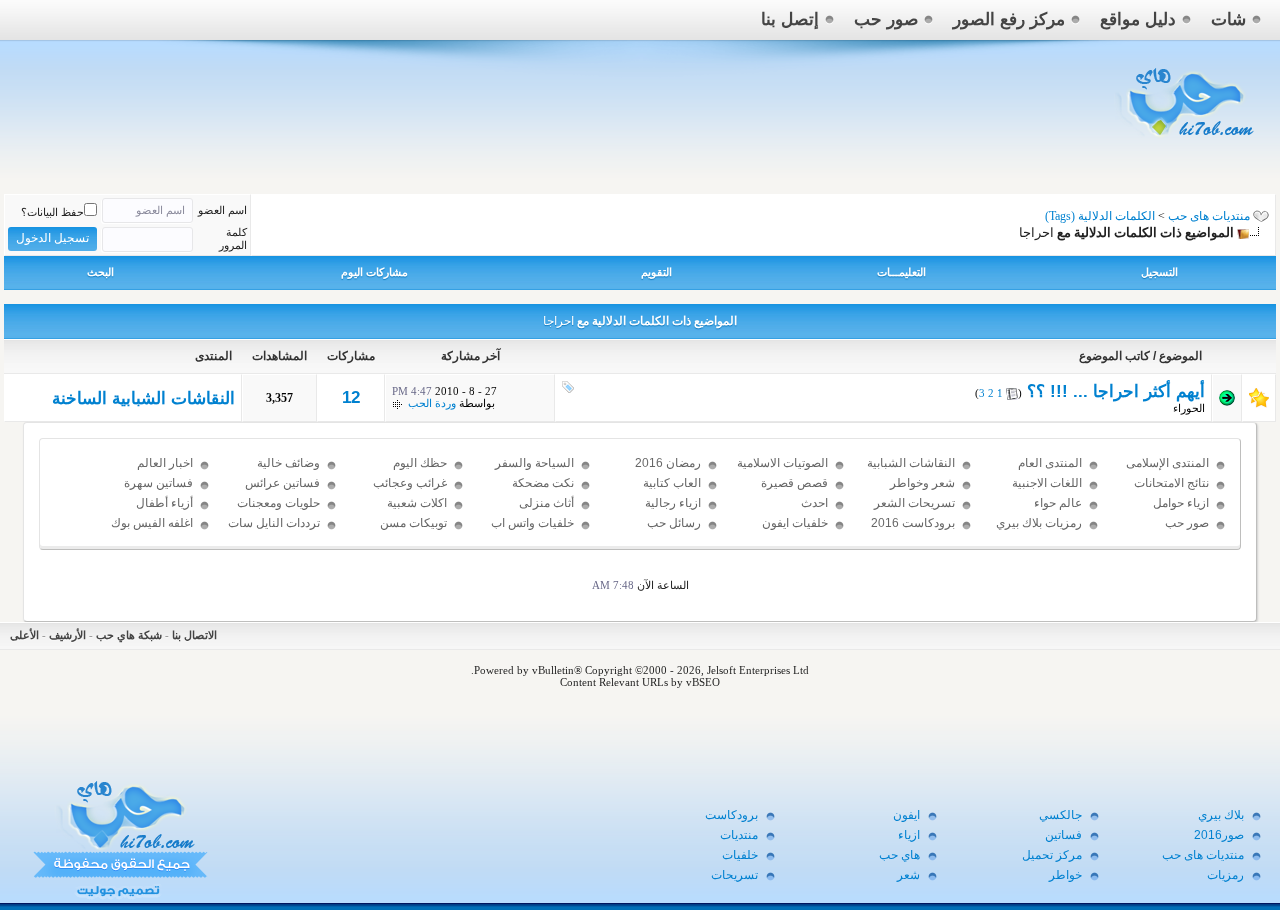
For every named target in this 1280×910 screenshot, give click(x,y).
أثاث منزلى (546, 503)
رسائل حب (674, 523)
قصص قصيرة (794, 483)
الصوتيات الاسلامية (782, 463)
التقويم (656, 272)
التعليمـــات (901, 272)
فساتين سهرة (158, 483)
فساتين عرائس (282, 483)
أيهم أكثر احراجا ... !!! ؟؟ (1116, 391)
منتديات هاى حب (1209, 216)
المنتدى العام (1050, 463)
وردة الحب (432, 403)
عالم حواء (1058, 503)
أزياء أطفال (164, 503)
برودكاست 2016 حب (913, 532)
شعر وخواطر (922, 483)
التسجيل (1159, 272)
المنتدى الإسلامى (1167, 463)
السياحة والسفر (534, 463)
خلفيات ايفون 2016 (795, 532)
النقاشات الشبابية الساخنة (143, 398)
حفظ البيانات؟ (52, 212)
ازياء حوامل (1181, 503)
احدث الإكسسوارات (794, 512)
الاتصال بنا (194, 635)
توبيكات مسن (413, 523)
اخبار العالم (165, 463)
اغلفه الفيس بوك (152, 523)
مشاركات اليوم (374, 272)
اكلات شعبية (417, 503)
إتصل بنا (790, 19)
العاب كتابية (672, 483)
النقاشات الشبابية (911, 463)
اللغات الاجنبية (1047, 483)
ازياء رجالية (673, 503)
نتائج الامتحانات (1171, 483)
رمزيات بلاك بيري (1039, 523)
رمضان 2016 (668, 463)
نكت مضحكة (543, 483)
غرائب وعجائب (410, 483)
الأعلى (24, 635)
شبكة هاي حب (129, 635)
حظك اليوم (420, 463)
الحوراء (1189, 408)
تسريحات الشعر (914, 503)
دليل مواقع (1138, 19)
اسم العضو (222, 210)
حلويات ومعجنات (278, 503)
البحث (100, 272)
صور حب (886, 19)
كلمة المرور (233, 238)
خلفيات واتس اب (532, 523)
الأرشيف (67, 635)
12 (351, 397)
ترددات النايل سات (274, 523)
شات (1228, 19)
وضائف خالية (288, 463)
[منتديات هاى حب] (1187, 141)
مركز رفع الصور (1009, 19)
